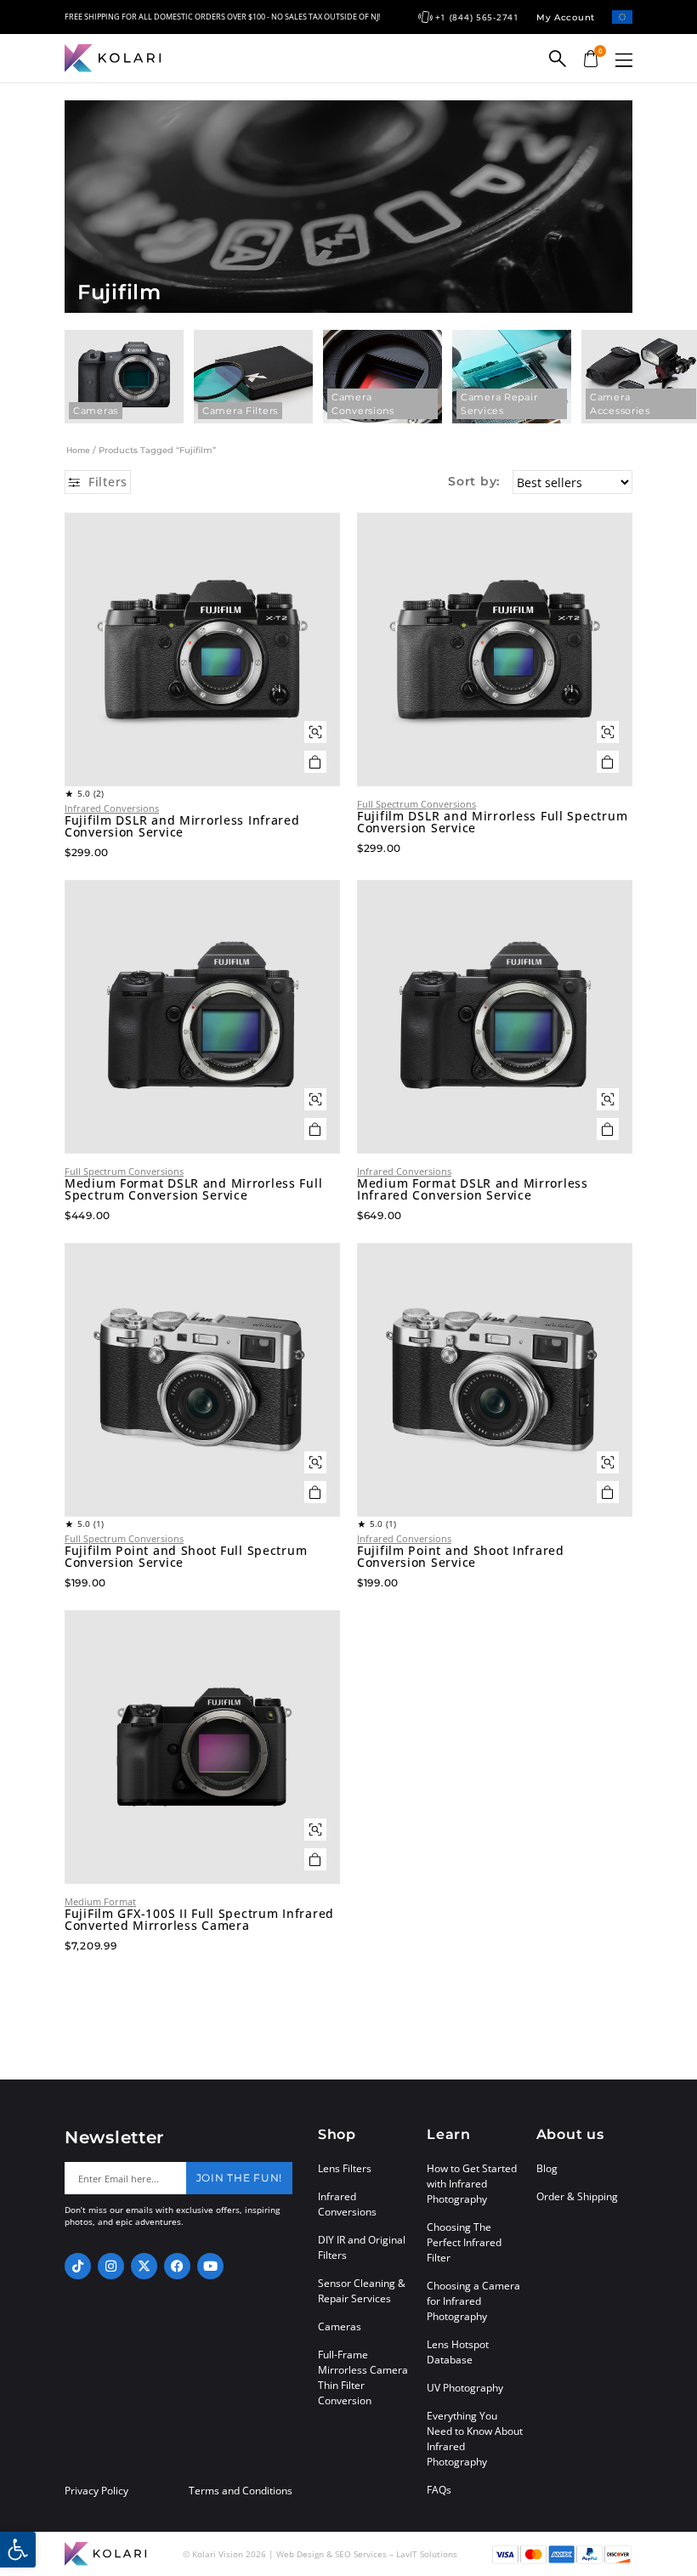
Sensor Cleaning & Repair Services (362, 2291)
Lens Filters (345, 2168)
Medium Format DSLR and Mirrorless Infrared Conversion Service (473, 1189)
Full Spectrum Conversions (416, 804)
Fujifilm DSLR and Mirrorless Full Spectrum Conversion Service (492, 822)
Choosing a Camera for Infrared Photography (473, 2301)
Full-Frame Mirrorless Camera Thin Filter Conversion (363, 2377)
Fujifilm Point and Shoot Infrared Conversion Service (461, 1557)
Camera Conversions (363, 404)
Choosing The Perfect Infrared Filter (464, 2242)
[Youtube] (210, 2266)
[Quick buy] (315, 732)
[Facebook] (177, 2266)
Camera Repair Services (499, 404)
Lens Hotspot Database (458, 2352)
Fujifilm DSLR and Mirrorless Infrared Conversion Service (182, 826)
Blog (547, 2168)
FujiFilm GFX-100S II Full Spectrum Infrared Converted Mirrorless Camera (199, 1920)
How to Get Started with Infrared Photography (472, 2184)
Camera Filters (240, 411)
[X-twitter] (144, 2266)
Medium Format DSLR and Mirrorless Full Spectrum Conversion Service (193, 1189)
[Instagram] (111, 2266)
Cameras (96, 411)
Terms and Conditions (241, 2491)
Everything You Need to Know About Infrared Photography (475, 2439)
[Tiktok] (78, 2266)
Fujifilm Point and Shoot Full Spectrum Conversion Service (186, 1557)
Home (78, 450)
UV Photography (465, 2388)
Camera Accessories (620, 404)
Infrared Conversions (112, 808)
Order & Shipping (577, 2196)
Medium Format (100, 1901)
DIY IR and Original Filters (362, 2247)
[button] (624, 60)
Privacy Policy (96, 2491)
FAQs (439, 2490)
